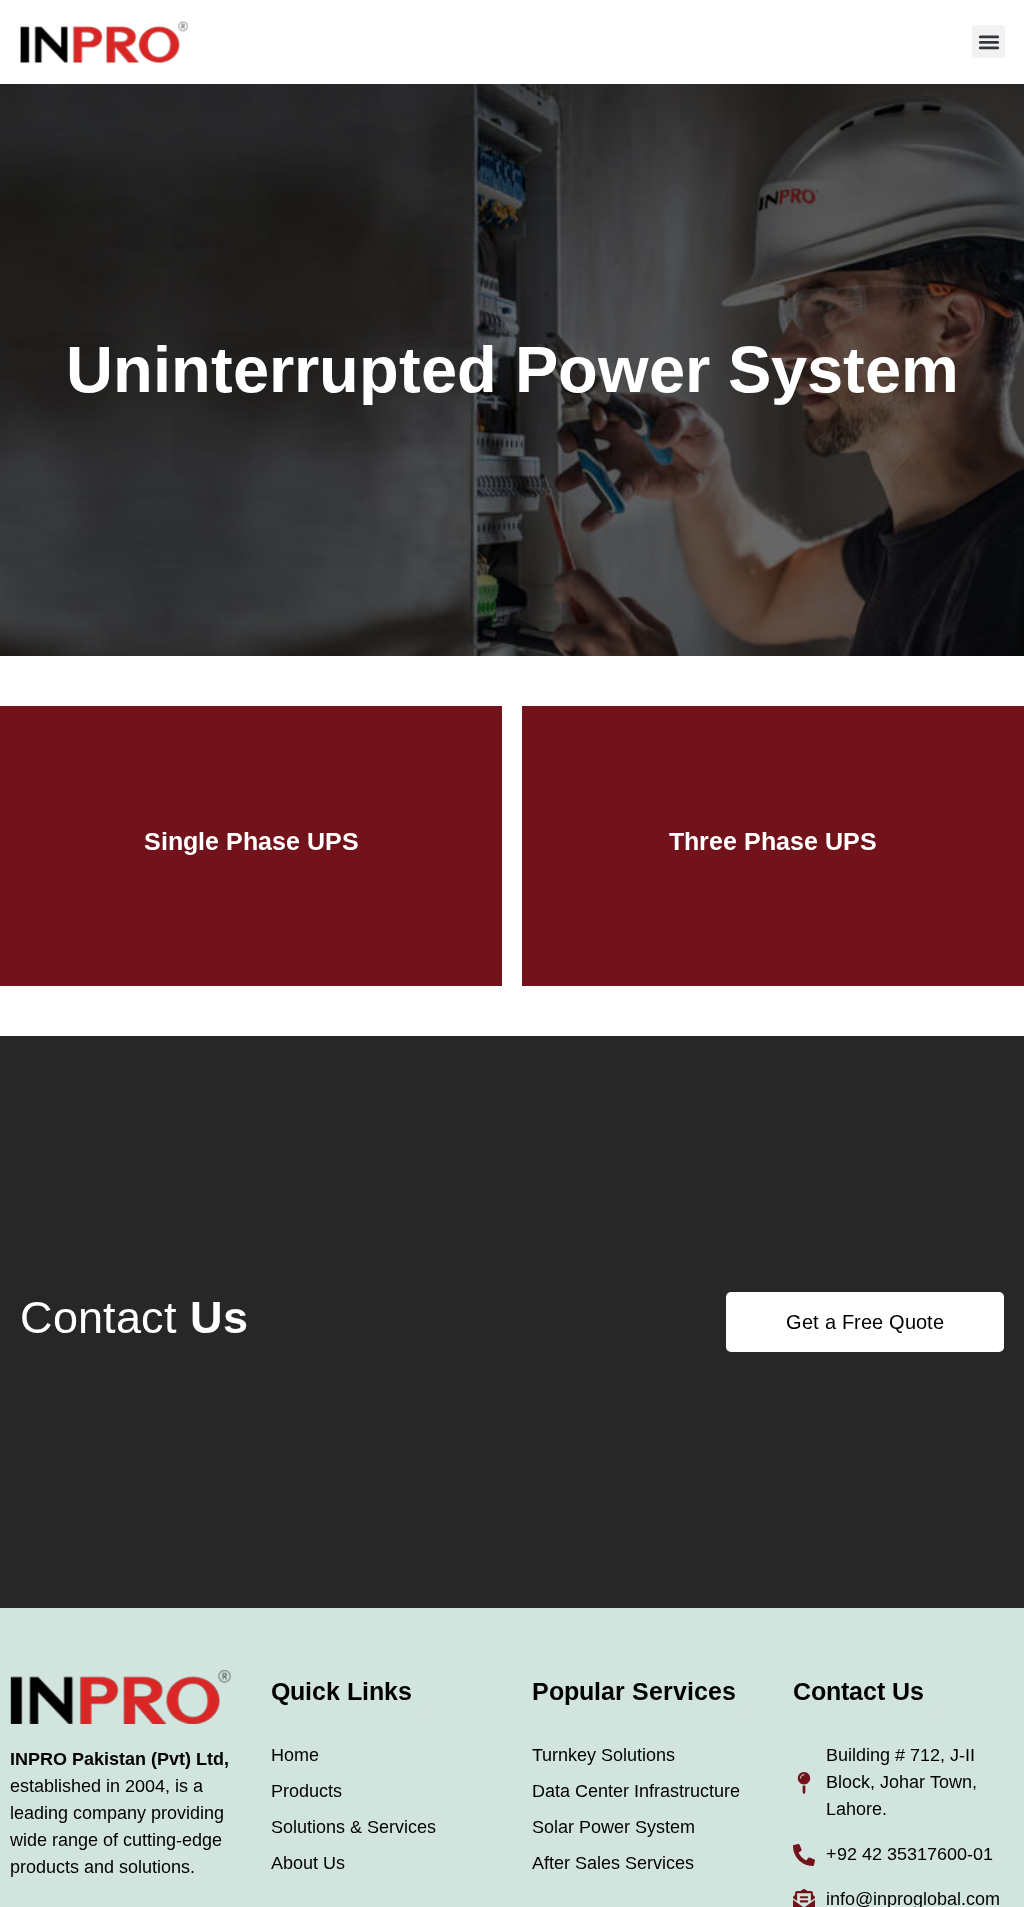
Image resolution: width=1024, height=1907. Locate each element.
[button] (988, 41)
